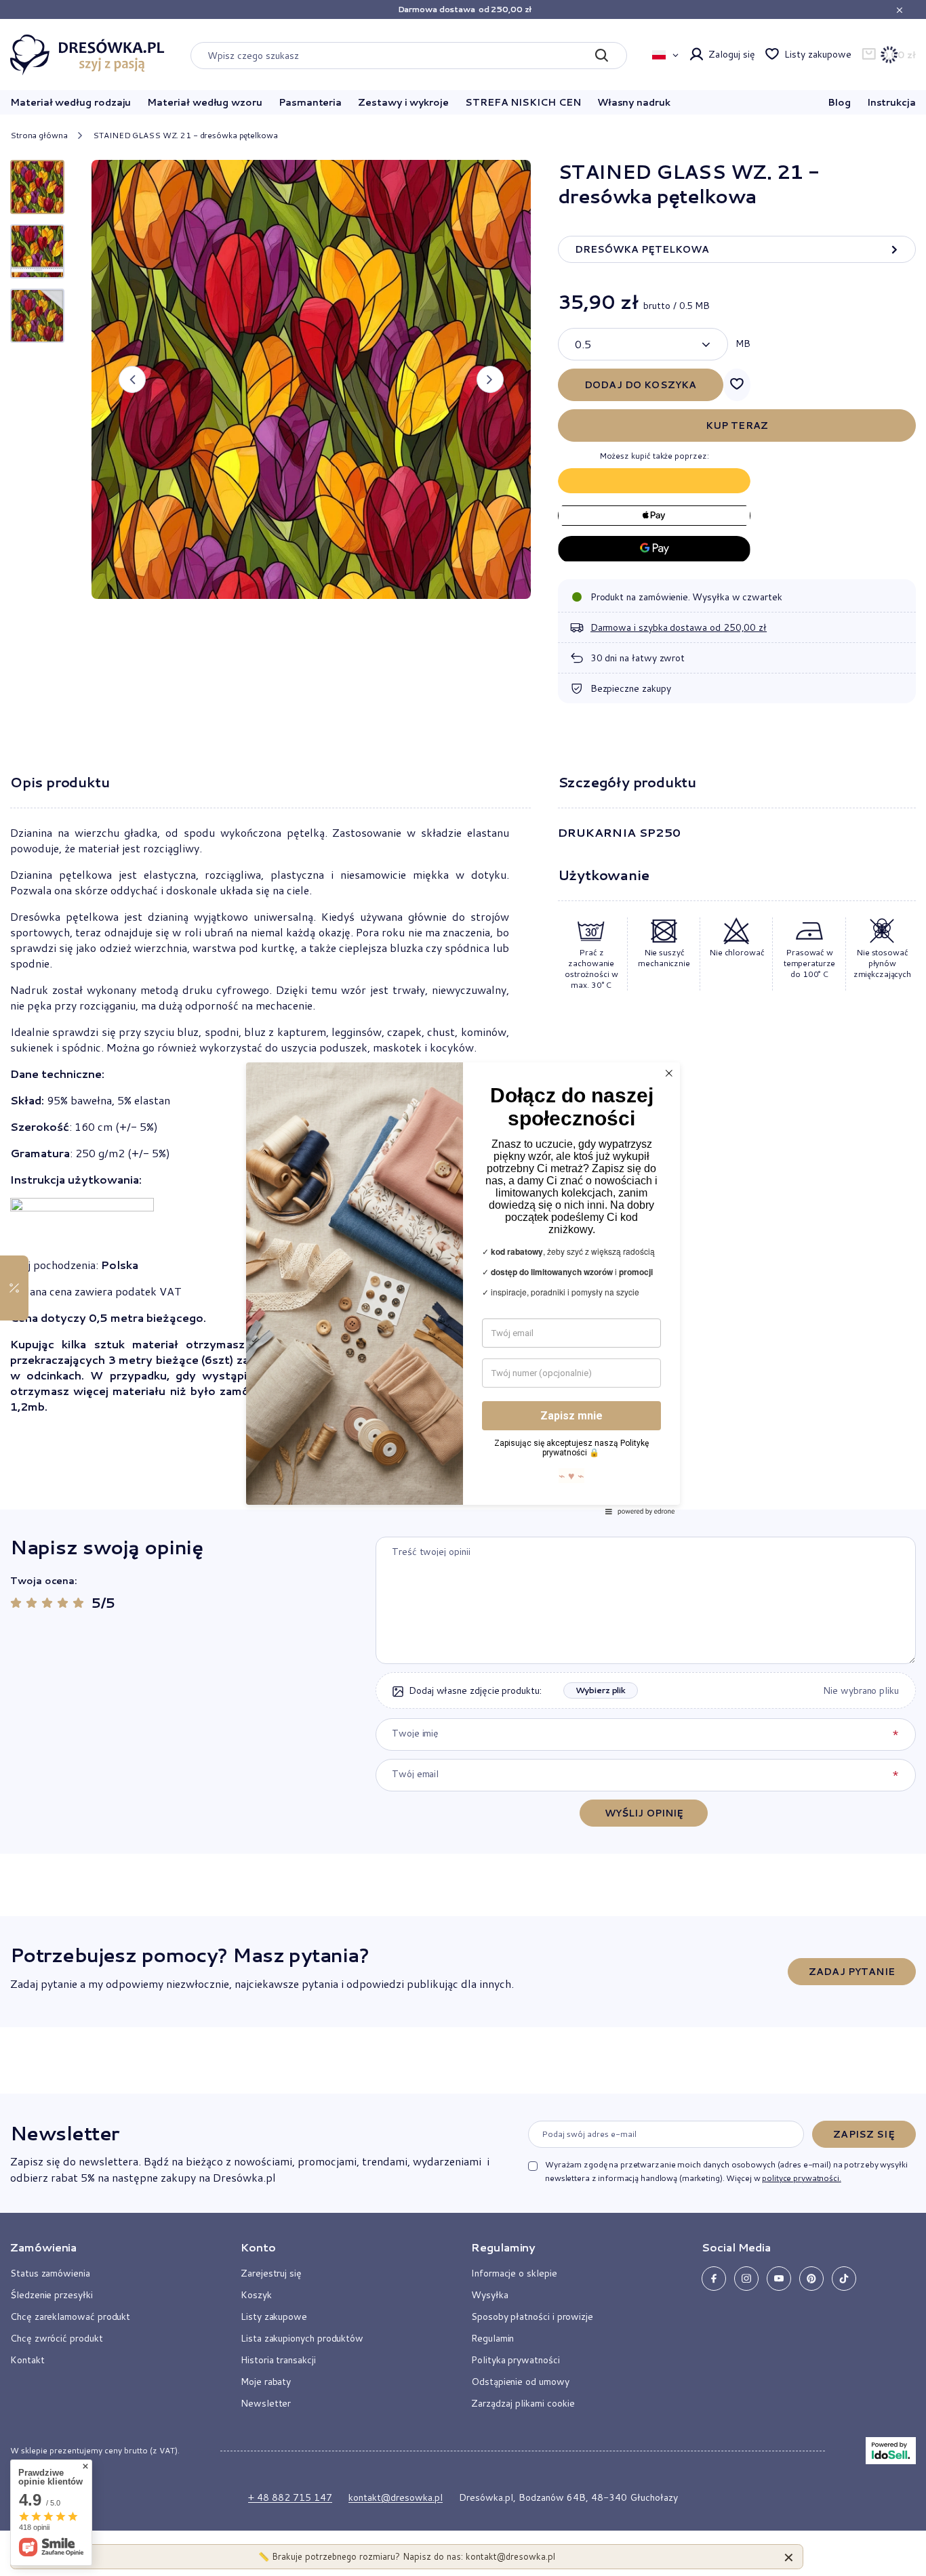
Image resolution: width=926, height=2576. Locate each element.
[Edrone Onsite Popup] (463, 1288)
